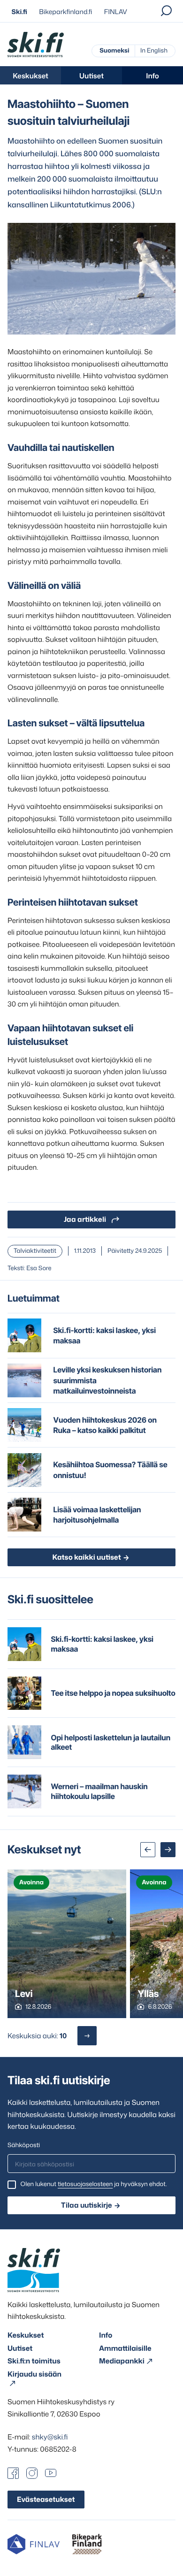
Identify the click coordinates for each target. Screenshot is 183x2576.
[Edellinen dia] (148, 1850)
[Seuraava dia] (168, 1850)
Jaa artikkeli (85, 1219)
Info (152, 76)
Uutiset (91, 76)
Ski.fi (19, 12)
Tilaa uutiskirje (87, 2205)
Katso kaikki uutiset (86, 1557)
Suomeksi (114, 51)
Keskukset (30, 76)
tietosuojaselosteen (85, 2184)
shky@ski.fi (50, 2437)
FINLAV (116, 12)
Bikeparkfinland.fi (65, 12)
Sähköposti (24, 2145)
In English (154, 51)
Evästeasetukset (46, 2499)
